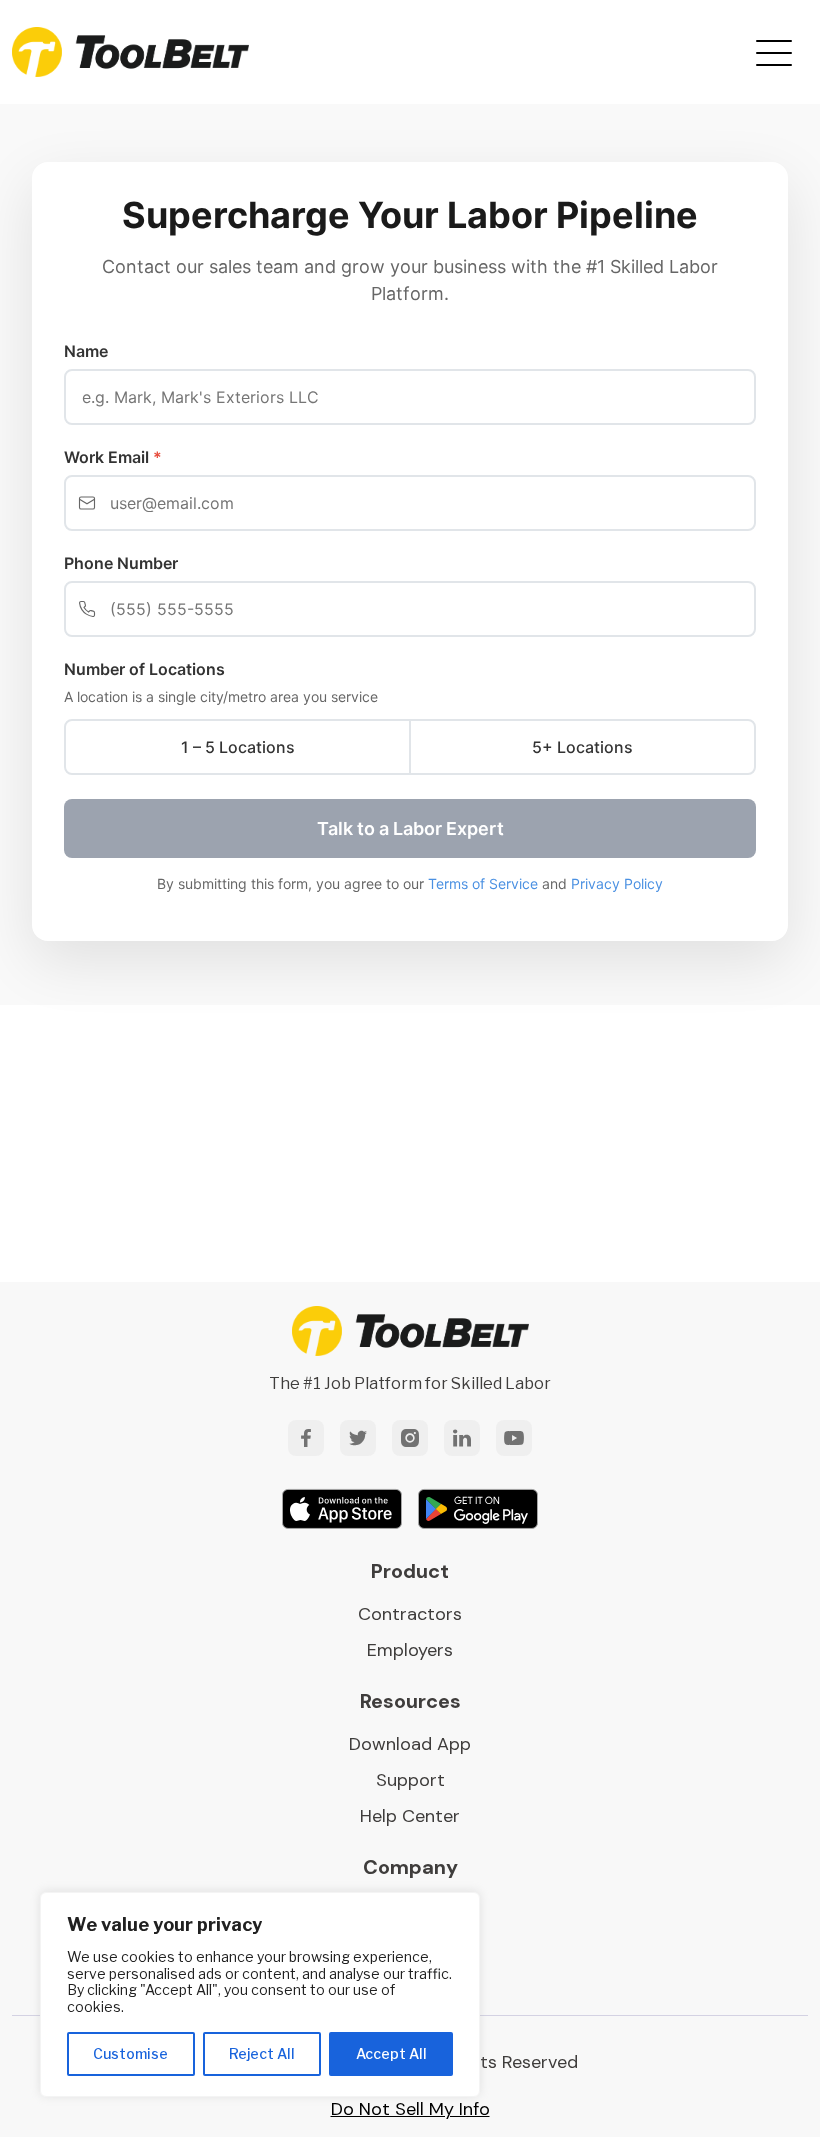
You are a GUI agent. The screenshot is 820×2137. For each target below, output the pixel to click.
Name (86, 351)
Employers (410, 1650)
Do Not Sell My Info (410, 2109)
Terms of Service (483, 883)
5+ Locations (582, 747)
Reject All (262, 2053)
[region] (260, 1994)
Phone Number (121, 563)
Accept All (391, 2053)
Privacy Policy (617, 883)
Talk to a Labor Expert (410, 828)
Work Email (113, 457)
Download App (410, 1744)
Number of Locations (144, 669)
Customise (130, 2053)
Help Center (410, 1816)
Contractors (410, 1614)
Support (410, 1780)
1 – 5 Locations (238, 747)
